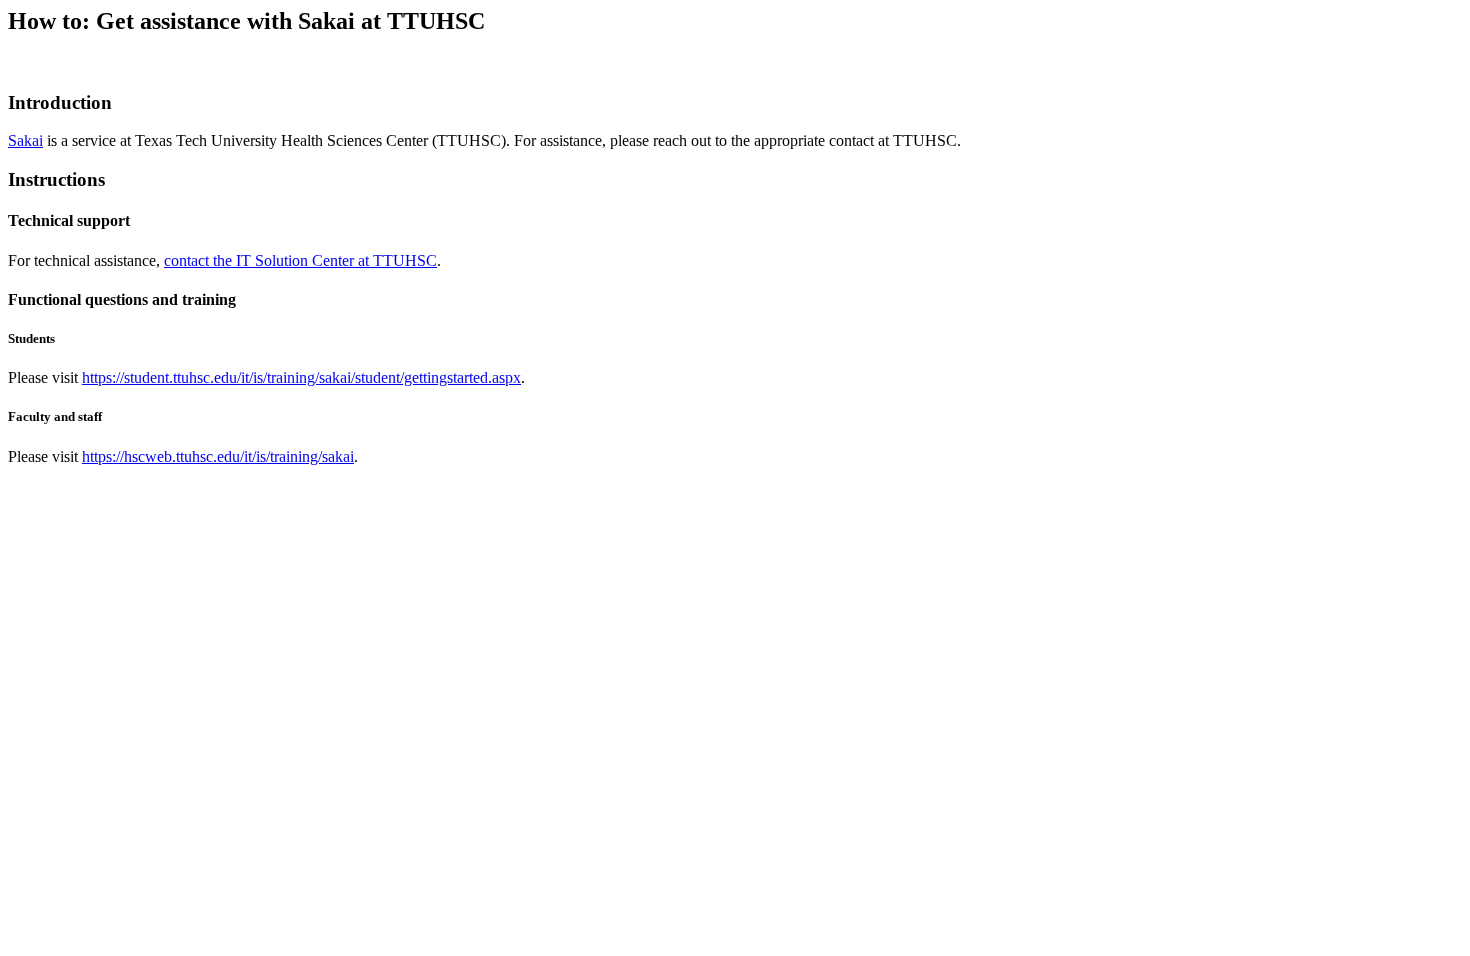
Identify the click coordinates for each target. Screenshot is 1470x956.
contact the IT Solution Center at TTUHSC (300, 260)
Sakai (25, 140)
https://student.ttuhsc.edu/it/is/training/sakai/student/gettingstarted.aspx (301, 377)
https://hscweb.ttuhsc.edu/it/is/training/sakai (218, 456)
